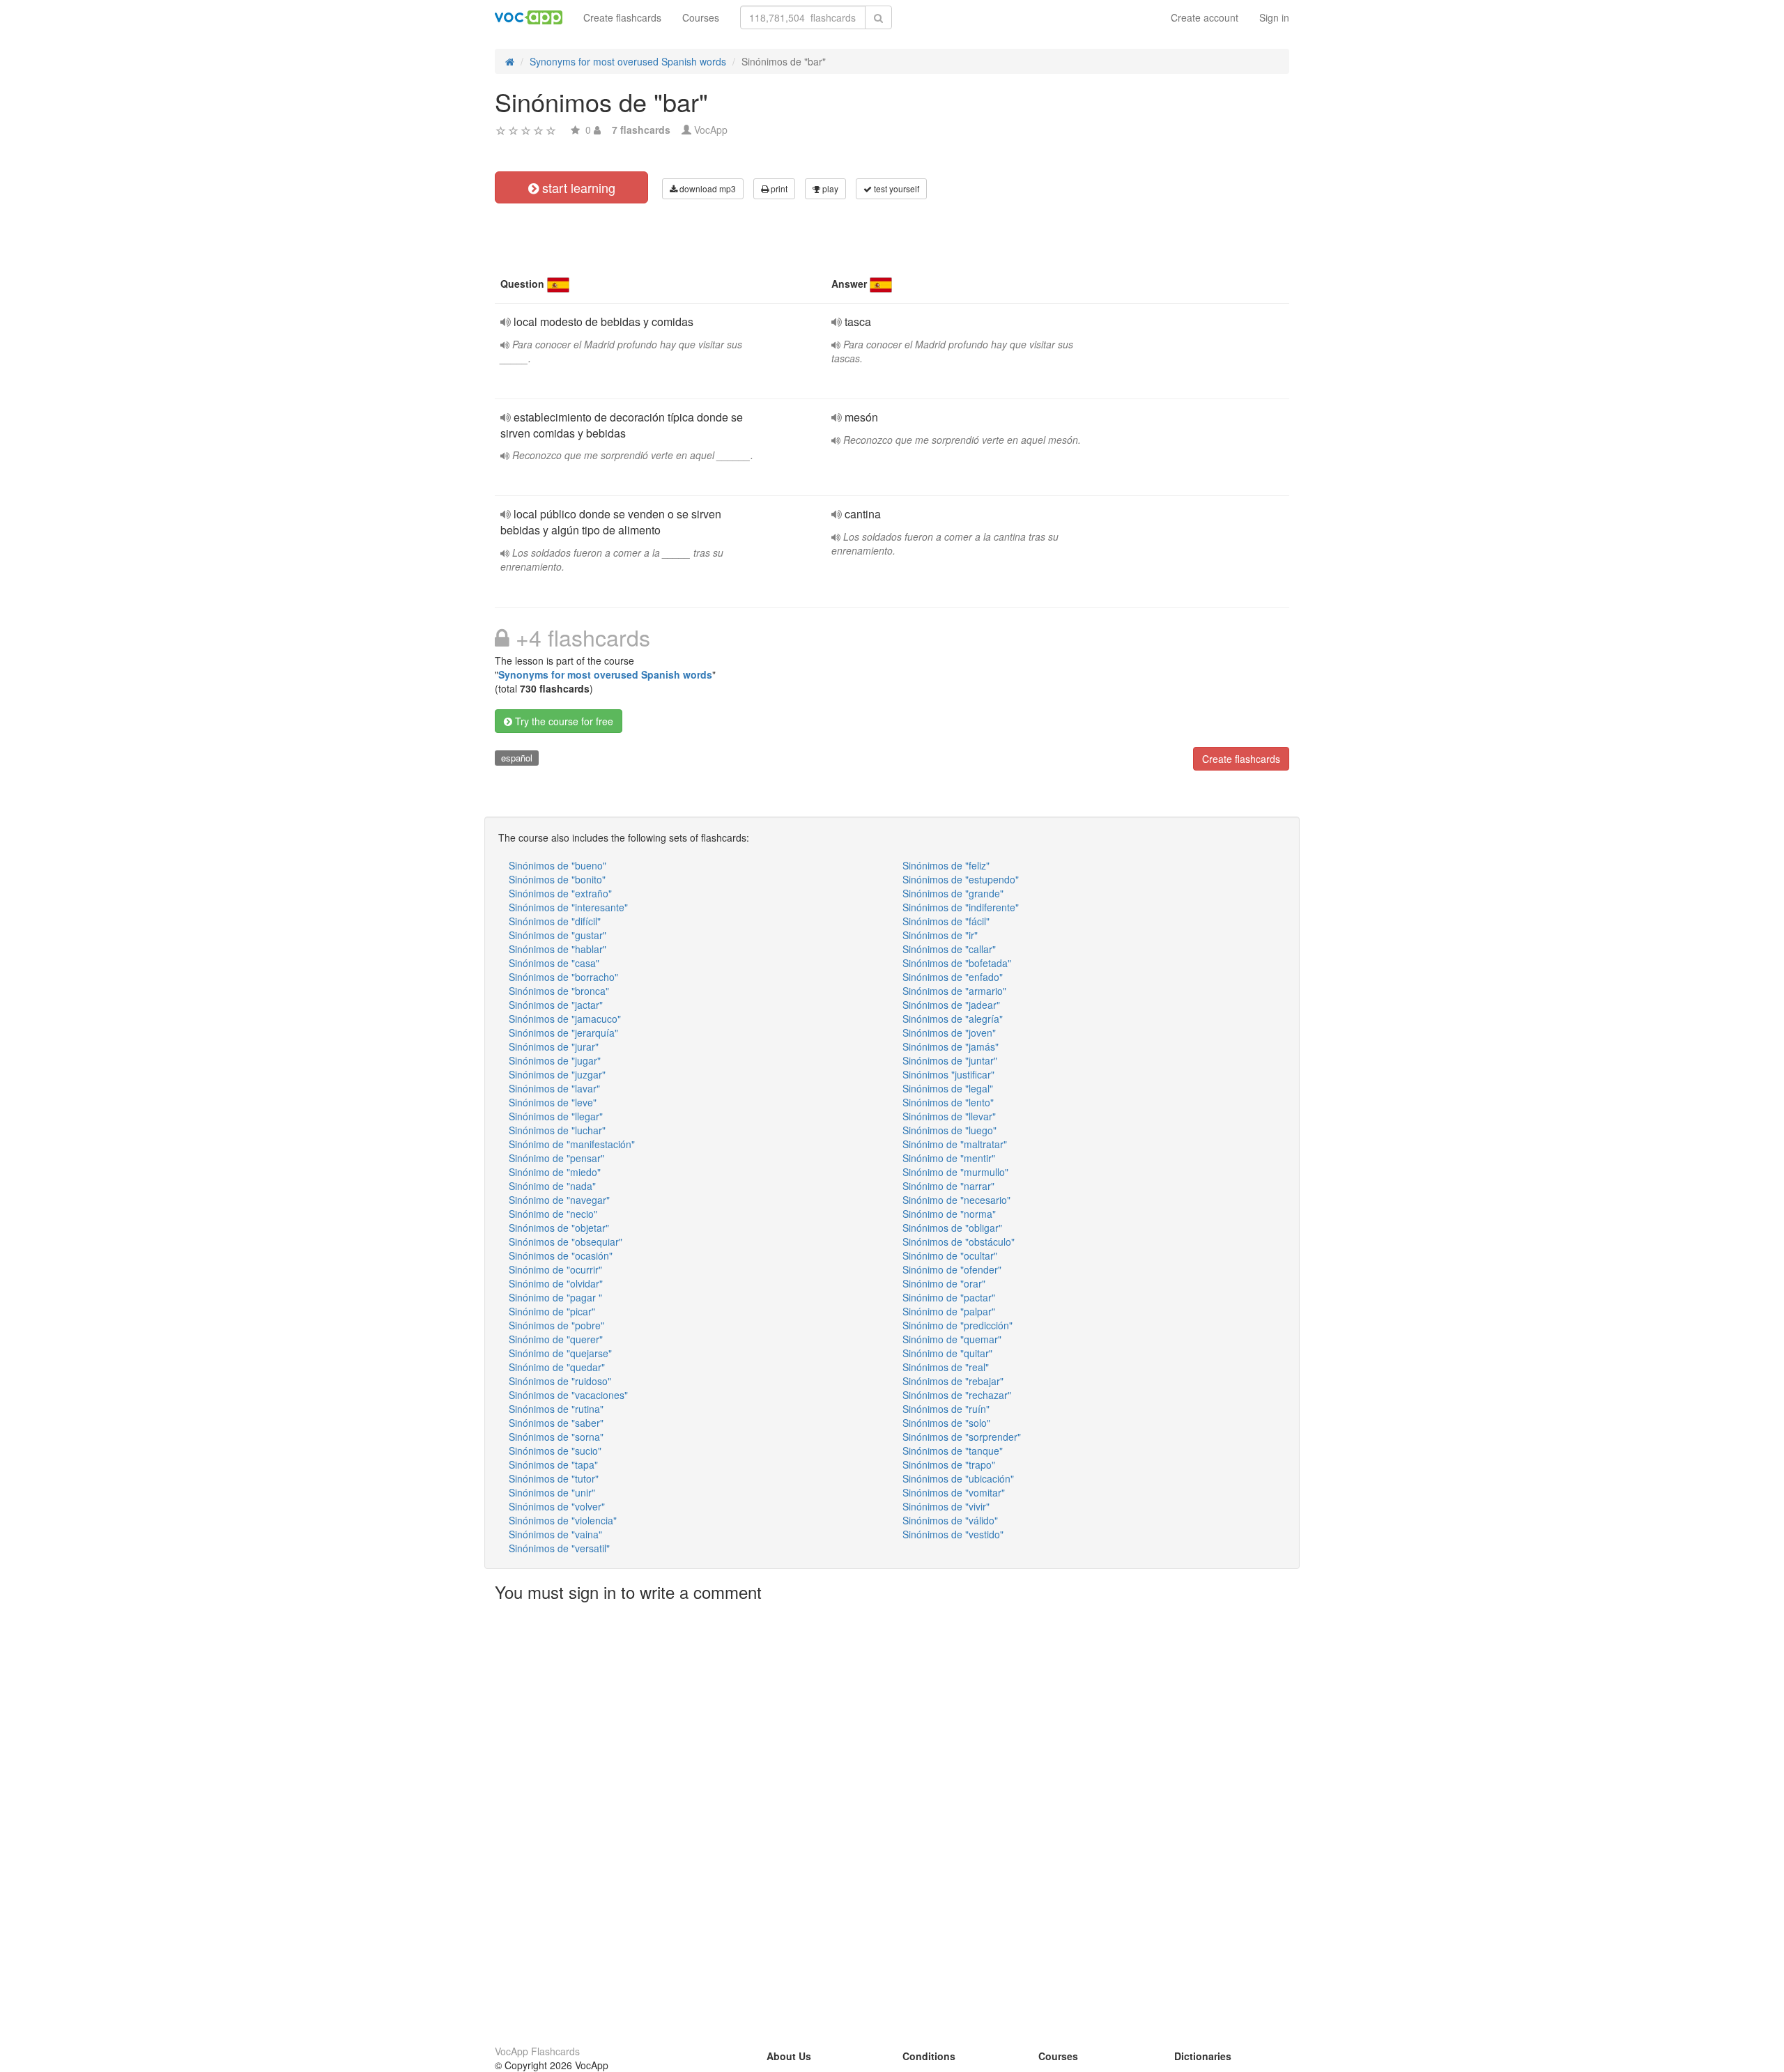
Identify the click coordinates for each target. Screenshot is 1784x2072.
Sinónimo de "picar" (552, 1311)
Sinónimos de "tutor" (554, 1478)
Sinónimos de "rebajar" (953, 1381)
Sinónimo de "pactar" (949, 1297)
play (829, 188)
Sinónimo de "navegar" (559, 1200)
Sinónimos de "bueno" (557, 865)
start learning (577, 187)
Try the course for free (563, 721)
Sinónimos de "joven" (949, 1033)
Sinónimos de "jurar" (554, 1046)
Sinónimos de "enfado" (953, 977)
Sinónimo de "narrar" (948, 1186)
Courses (701, 17)
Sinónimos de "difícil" (555, 921)
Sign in (1274, 17)
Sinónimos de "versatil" (559, 1548)
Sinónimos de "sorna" (556, 1437)
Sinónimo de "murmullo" (955, 1172)
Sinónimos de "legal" (948, 1088)
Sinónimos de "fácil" (946, 921)
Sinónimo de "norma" (949, 1214)
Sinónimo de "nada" (552, 1186)
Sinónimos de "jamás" (951, 1046)
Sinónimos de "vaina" (555, 1534)
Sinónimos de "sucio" (555, 1451)
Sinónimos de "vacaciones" (568, 1395)
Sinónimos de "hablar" (557, 949)
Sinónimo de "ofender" (952, 1269)
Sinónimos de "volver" (557, 1506)
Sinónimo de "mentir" (949, 1158)
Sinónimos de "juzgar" (557, 1074)
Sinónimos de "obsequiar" (566, 1242)
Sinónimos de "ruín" (946, 1409)
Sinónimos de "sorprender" (962, 1437)
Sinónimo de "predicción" (958, 1325)
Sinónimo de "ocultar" (950, 1255)
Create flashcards (622, 17)
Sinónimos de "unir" (552, 1492)
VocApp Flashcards (537, 2051)
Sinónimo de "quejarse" (560, 1353)
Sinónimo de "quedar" (557, 1367)
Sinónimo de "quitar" (947, 1353)
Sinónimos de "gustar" (557, 935)
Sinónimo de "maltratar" (955, 1144)
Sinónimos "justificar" (948, 1074)
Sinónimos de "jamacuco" (565, 1019)
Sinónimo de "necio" (553, 1214)
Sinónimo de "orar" (944, 1283)
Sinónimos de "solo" (946, 1423)
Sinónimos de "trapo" (949, 1464)
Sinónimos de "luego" (949, 1130)
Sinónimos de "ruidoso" (560, 1381)
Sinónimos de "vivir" (946, 1506)
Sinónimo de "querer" (556, 1339)
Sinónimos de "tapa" (553, 1464)
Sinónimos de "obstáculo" (959, 1242)
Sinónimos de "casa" (554, 963)
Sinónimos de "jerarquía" (563, 1033)
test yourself (895, 188)
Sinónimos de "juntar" (950, 1060)
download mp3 (707, 188)
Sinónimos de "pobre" (556, 1325)
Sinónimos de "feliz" (946, 865)
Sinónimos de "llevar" (949, 1116)
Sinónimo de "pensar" (556, 1158)
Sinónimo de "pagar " (555, 1297)
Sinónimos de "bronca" (559, 991)
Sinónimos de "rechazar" (957, 1395)
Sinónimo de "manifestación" (572, 1144)
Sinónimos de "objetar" (559, 1228)
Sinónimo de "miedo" (555, 1172)
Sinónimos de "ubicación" (958, 1478)
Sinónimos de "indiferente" (961, 907)
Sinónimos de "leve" (553, 1102)
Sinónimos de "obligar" (952, 1228)
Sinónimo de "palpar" (949, 1311)
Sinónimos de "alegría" (953, 1019)
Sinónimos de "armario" (954, 991)
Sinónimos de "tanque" (953, 1451)
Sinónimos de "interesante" (568, 907)
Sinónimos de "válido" (950, 1520)
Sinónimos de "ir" (940, 935)
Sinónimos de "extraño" (560, 893)
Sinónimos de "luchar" (557, 1130)
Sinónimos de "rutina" (556, 1409)
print (778, 188)
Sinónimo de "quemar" (952, 1339)
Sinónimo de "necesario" (956, 1200)
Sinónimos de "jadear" (951, 1005)
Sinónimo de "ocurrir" (555, 1269)
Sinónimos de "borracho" (563, 977)
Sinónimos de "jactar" (556, 1005)
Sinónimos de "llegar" (556, 1116)
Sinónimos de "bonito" (557, 879)
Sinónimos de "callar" (949, 949)
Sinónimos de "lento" (948, 1102)
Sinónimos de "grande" (953, 893)
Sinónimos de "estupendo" (961, 879)
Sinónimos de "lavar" (554, 1088)
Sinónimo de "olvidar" (556, 1283)
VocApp (711, 130)
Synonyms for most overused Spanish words (605, 674)
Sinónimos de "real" (946, 1367)
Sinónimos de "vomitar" (954, 1492)
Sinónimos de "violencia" (563, 1520)
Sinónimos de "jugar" (555, 1060)
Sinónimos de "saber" (556, 1423)
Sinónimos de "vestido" (953, 1534)
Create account (1205, 17)
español (517, 758)
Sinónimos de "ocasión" (561, 1255)
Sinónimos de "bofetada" (957, 963)
